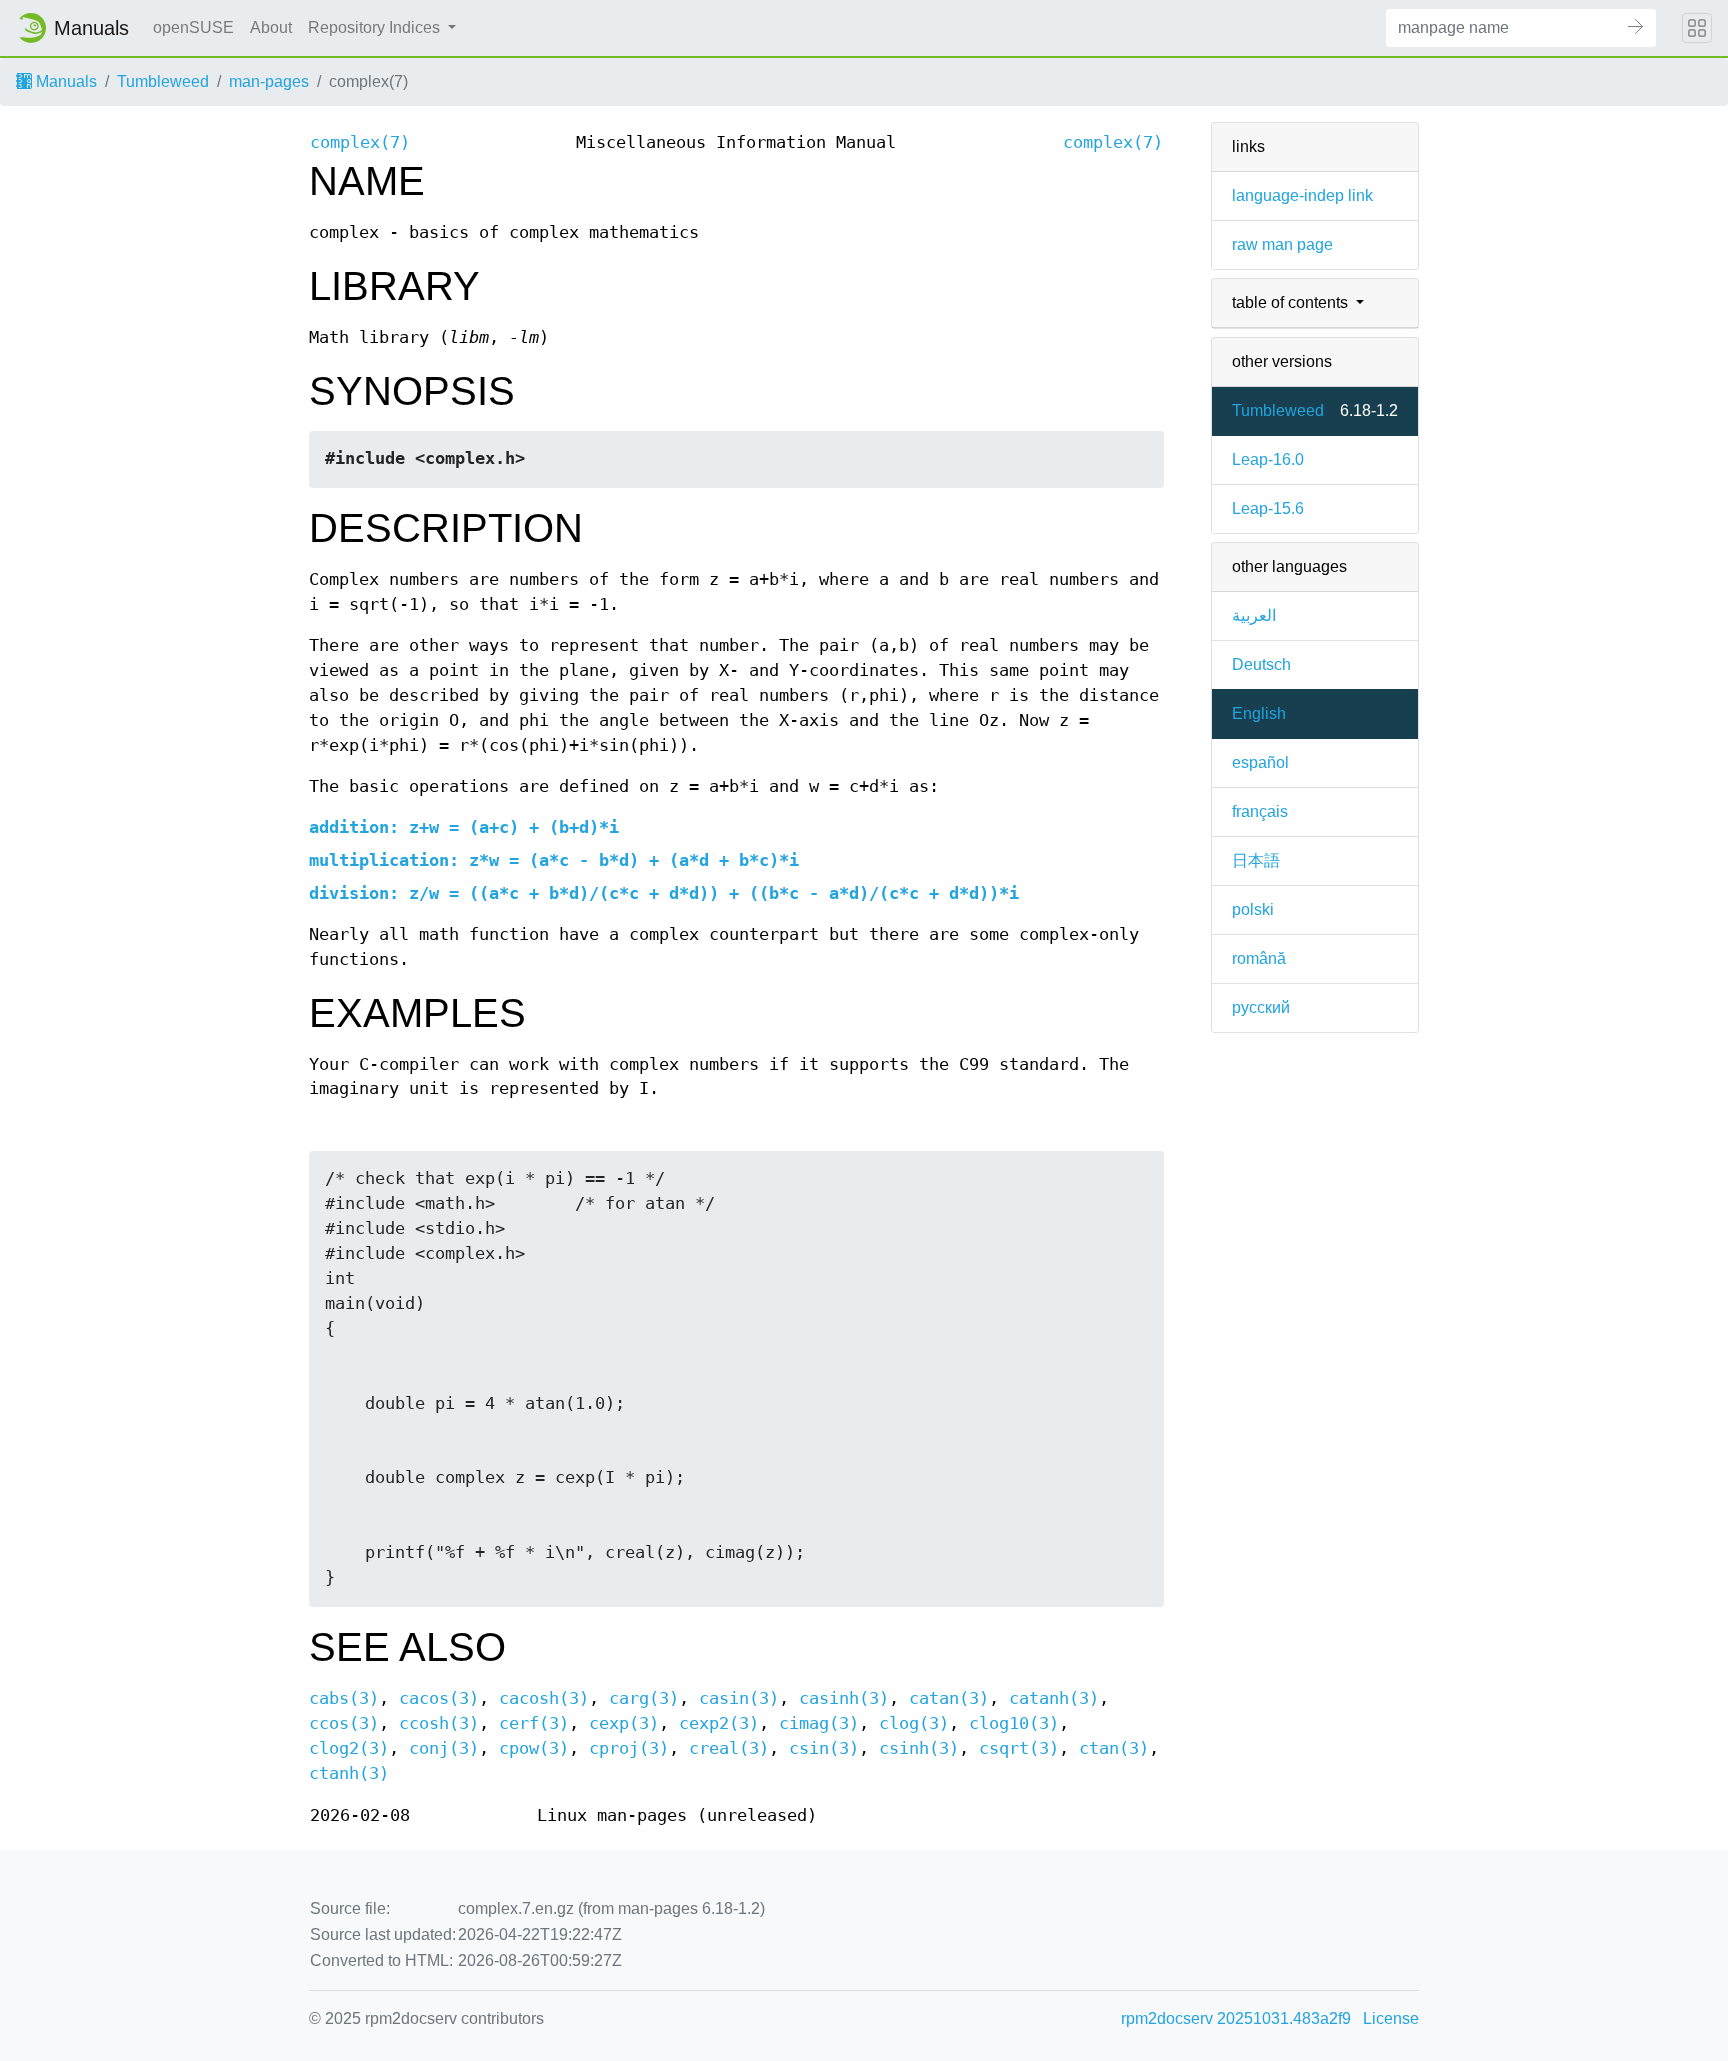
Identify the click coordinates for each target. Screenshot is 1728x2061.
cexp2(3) (719, 1723)
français (1260, 811)
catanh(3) (1054, 1698)
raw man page (1282, 244)
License (1391, 2018)
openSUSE (193, 27)
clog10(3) (1014, 1723)
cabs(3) (344, 1698)
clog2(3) (349, 1748)
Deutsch (1261, 664)
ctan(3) (1114, 1748)
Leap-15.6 (1268, 508)
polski (1253, 909)
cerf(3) (534, 1723)
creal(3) (729, 1748)
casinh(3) (844, 1698)
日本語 (1256, 860)
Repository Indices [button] (376, 27)
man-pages (269, 81)
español (1260, 762)
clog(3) (914, 1723)
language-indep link (1302, 195)
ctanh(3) (349, 1773)
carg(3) (644, 1698)
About (271, 27)
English (1259, 713)
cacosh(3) (544, 1698)
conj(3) (444, 1748)
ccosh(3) (439, 1723)
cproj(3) (629, 1748)
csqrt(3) (1019, 1748)
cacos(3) (439, 1698)
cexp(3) (624, 1723)
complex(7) (360, 142)
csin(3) (824, 1748)
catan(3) (949, 1698)
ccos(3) (344, 1723)
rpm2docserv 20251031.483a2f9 (1236, 2018)
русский (1261, 1007)
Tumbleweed (163, 81)
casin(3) (739, 1698)
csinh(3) (919, 1748)
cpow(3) (534, 1748)
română (1259, 958)
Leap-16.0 (1268, 459)
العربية (1254, 615)
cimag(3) (819, 1723)
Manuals (64, 81)
